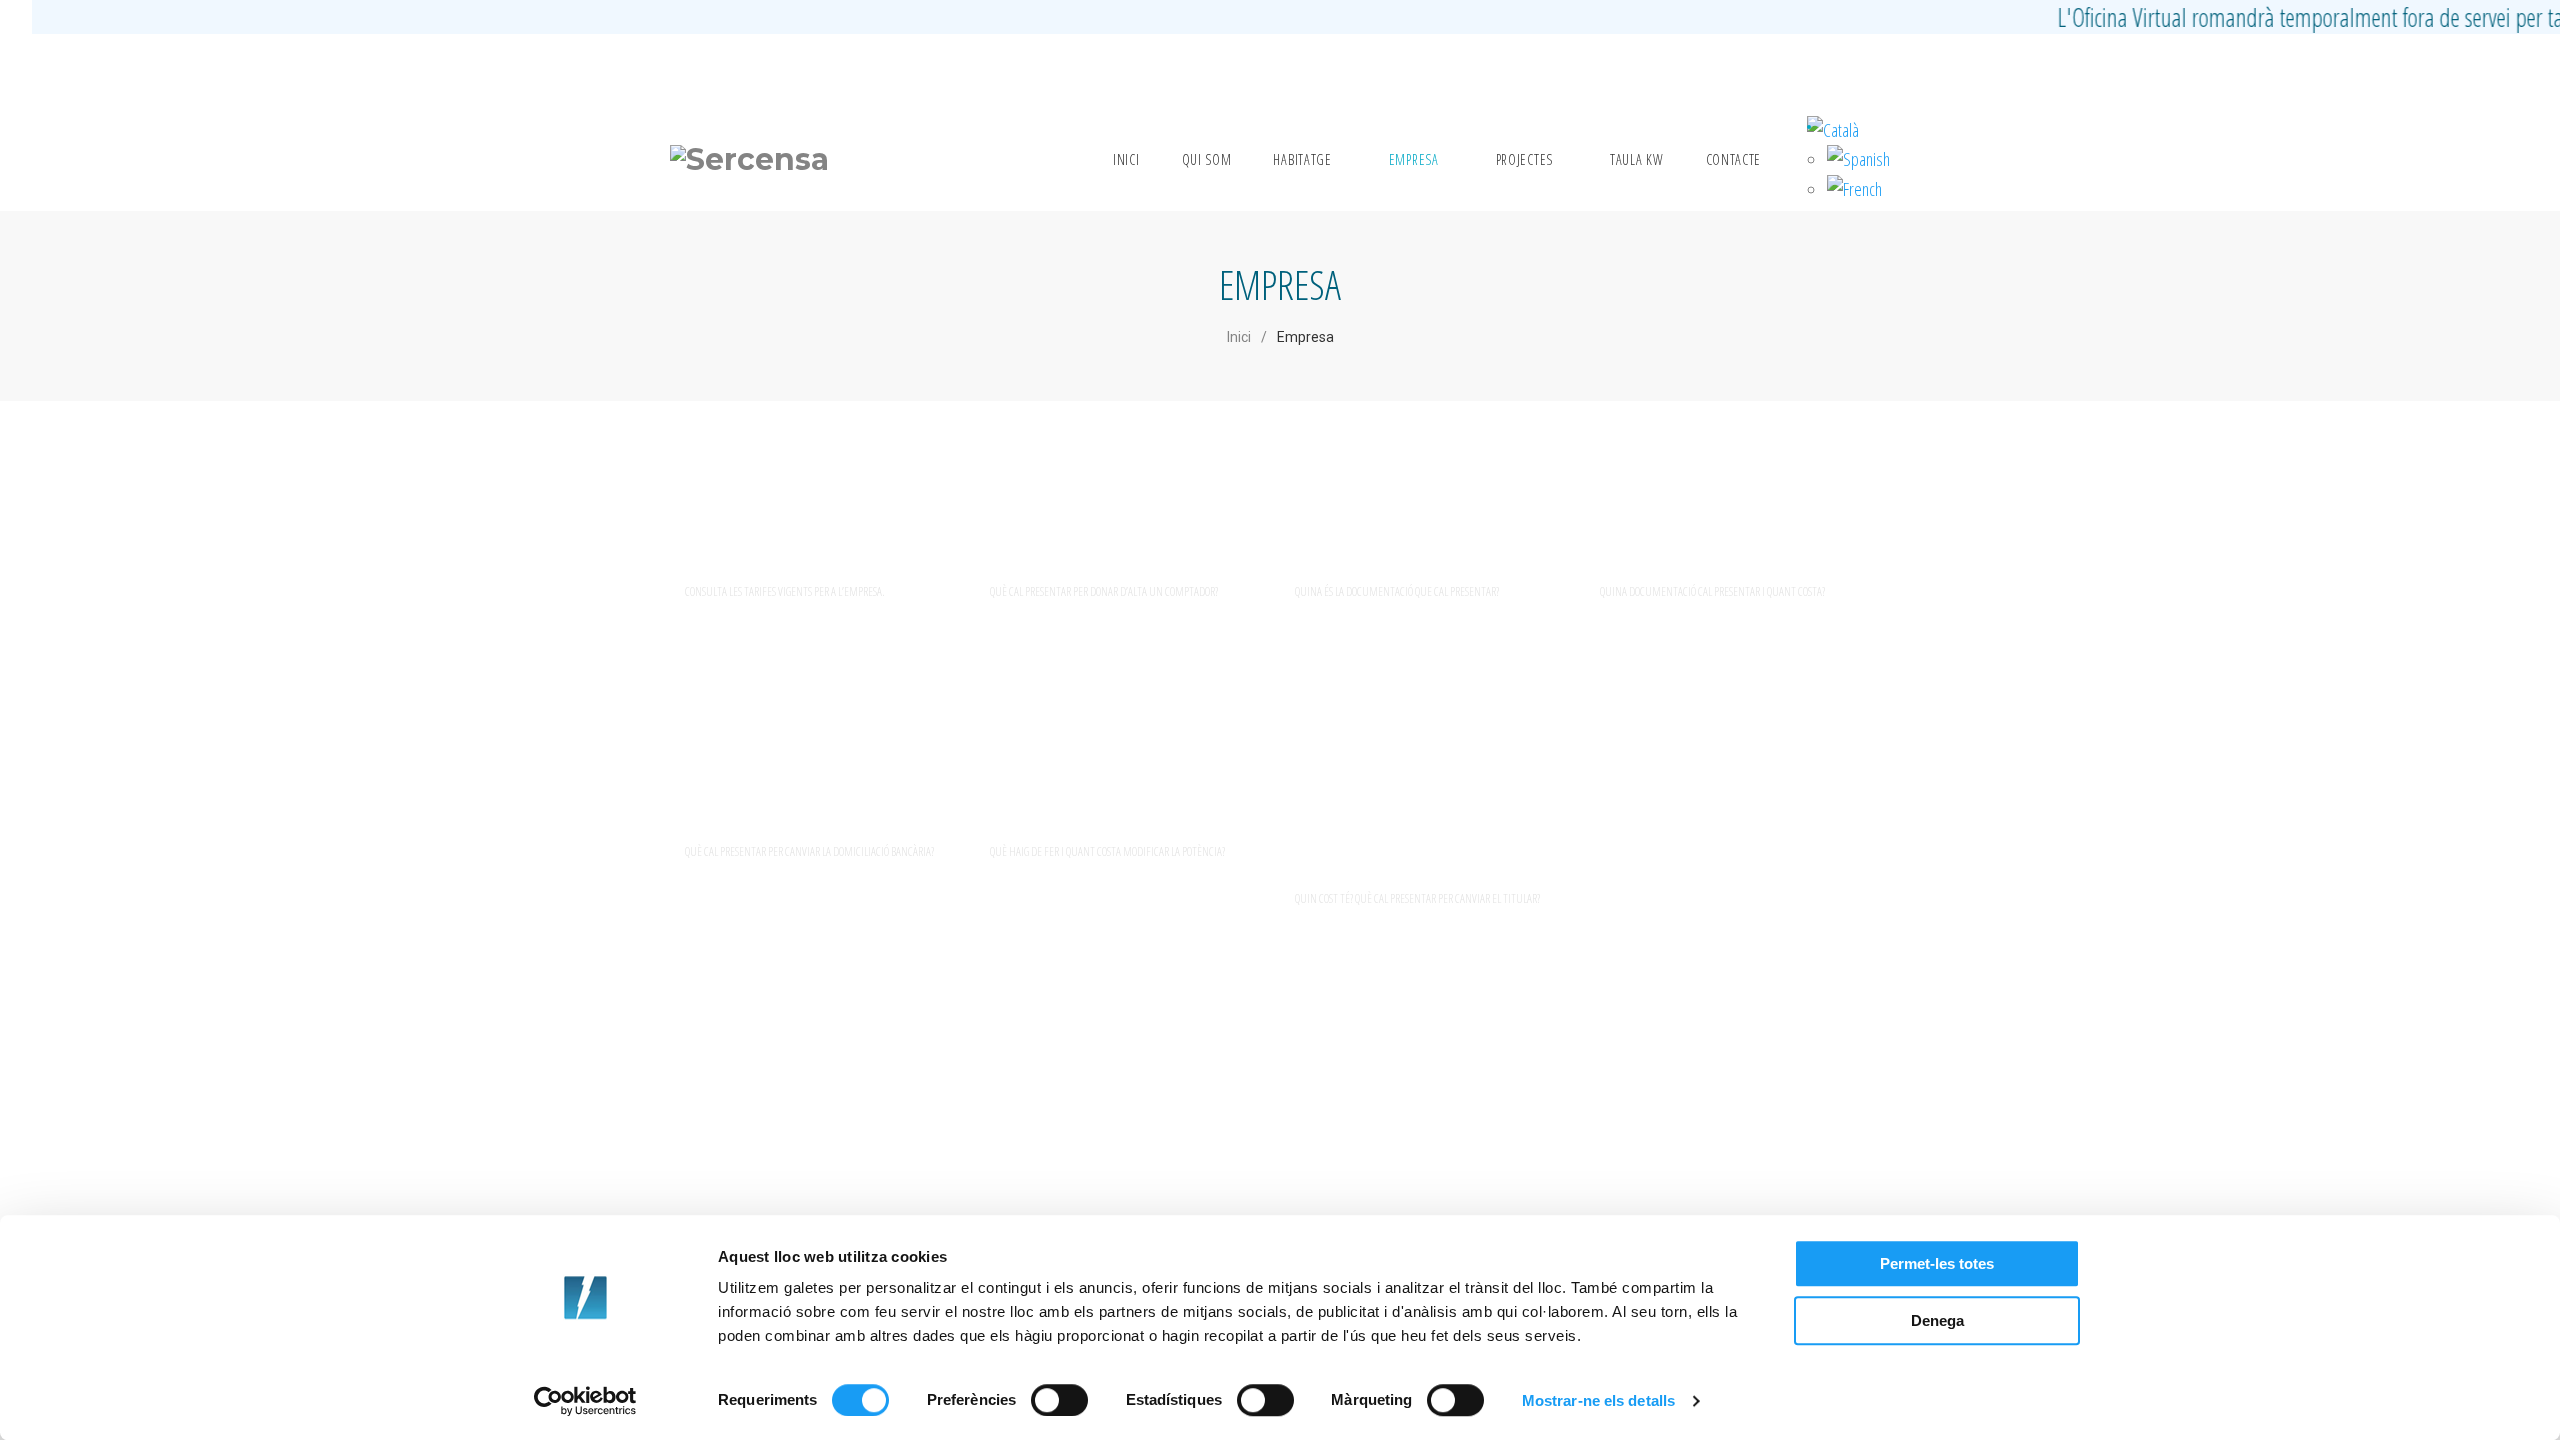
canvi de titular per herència (1390, 804)
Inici (1126, 159)
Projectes (1524, 159)
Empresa (1414, 159)
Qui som (1207, 159)
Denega (1937, 1320)
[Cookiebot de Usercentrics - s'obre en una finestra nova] (585, 1401)
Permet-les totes (1937, 1263)
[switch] (1059, 1400)
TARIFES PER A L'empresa (795, 520)
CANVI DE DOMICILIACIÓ (797, 780)
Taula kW (1637, 159)
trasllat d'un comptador (1719, 520)
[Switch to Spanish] (1858, 159)
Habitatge (1302, 159)
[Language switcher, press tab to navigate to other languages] (1833, 130)
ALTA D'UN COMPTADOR (1093, 520)
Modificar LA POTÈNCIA (1102, 780)
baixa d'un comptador (1398, 520)
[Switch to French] (1854, 189)
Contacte (1734, 159)
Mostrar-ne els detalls (1598, 1400)
